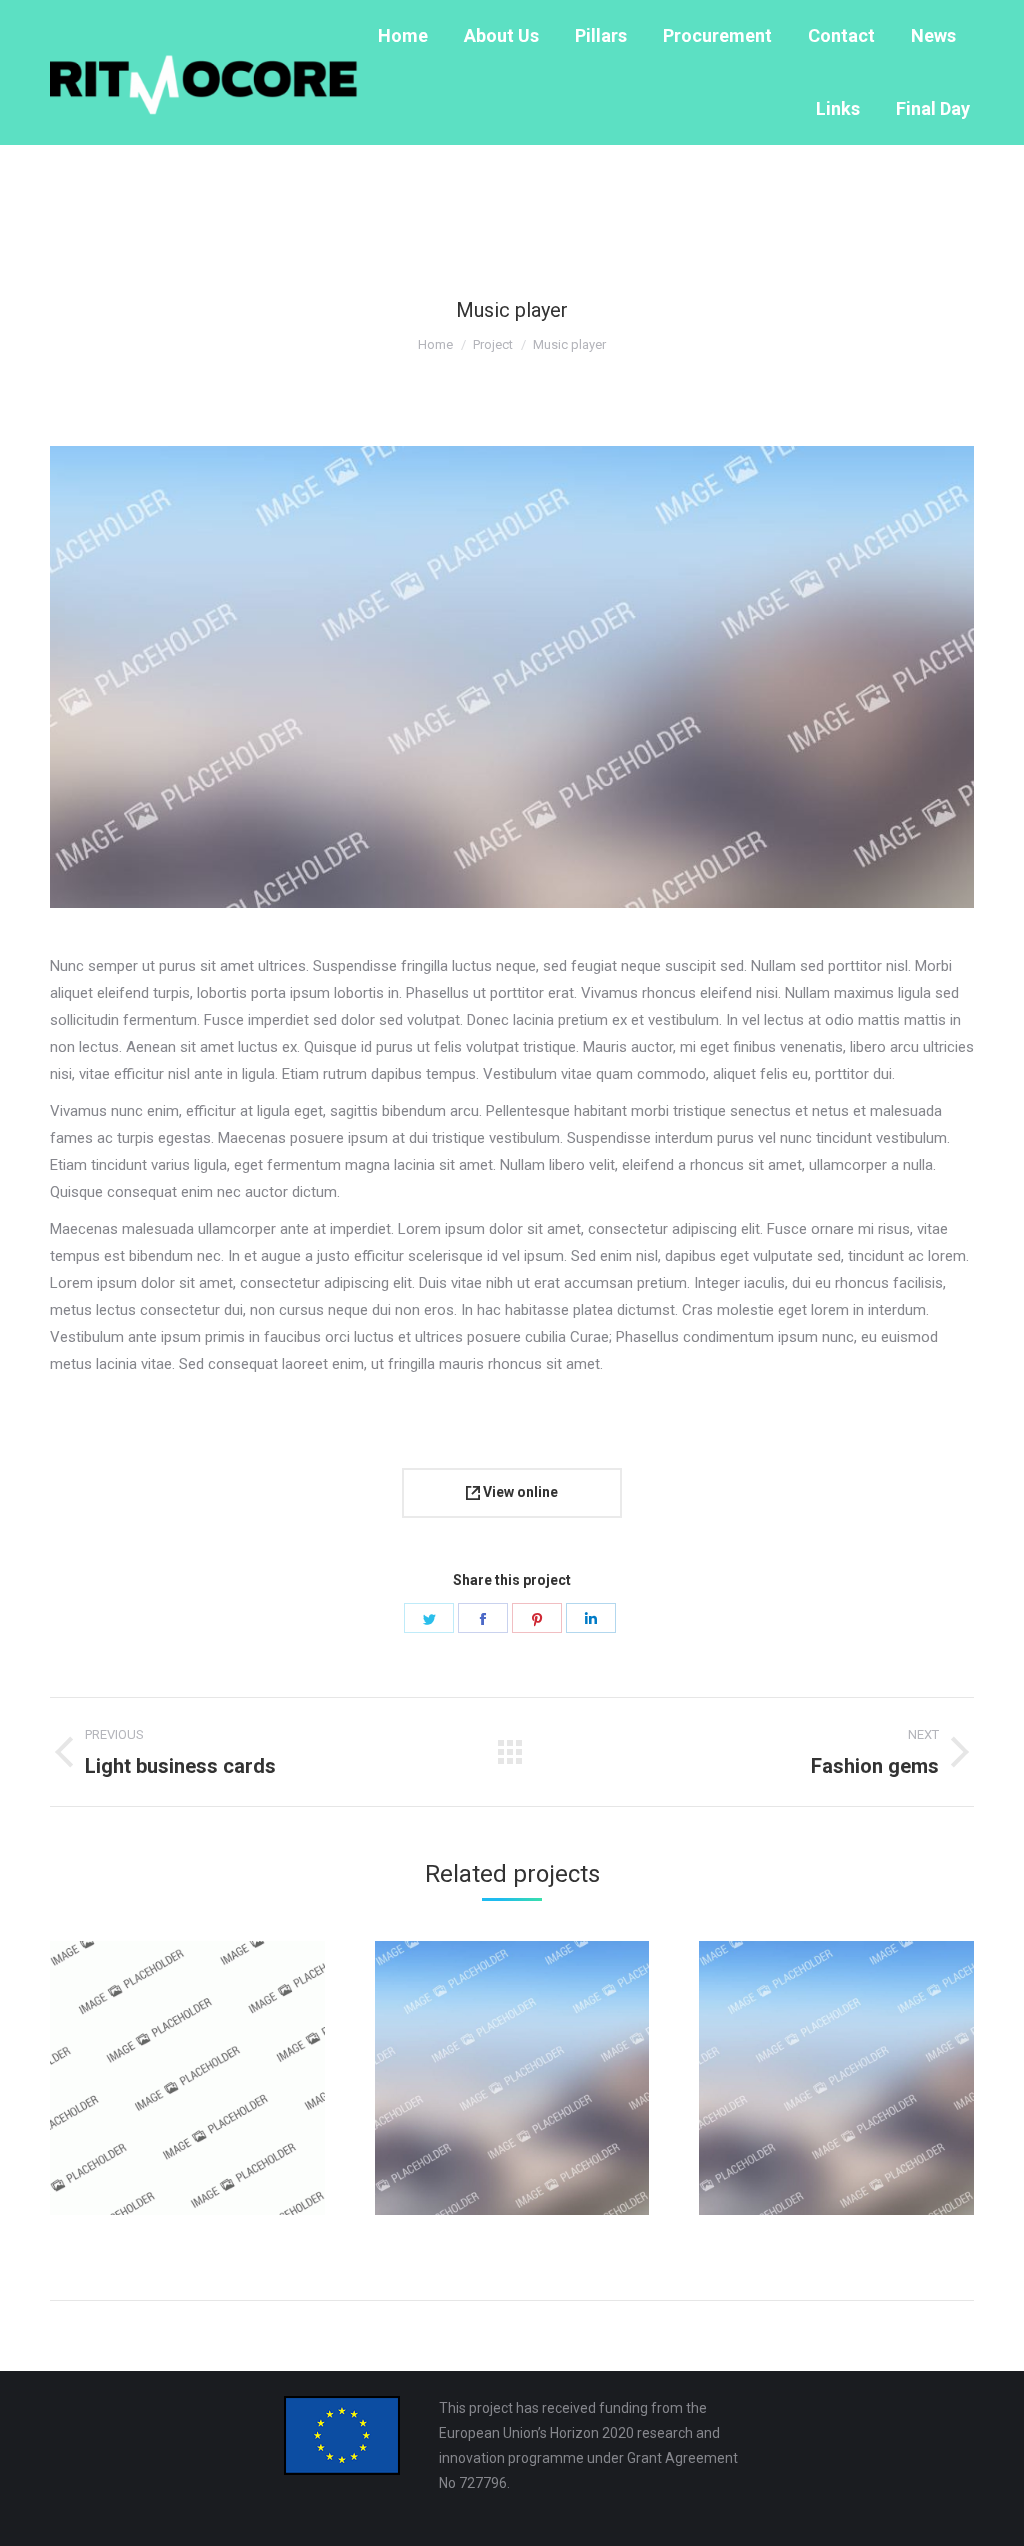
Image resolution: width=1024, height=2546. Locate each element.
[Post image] (187, 2078)
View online (519, 1492)
